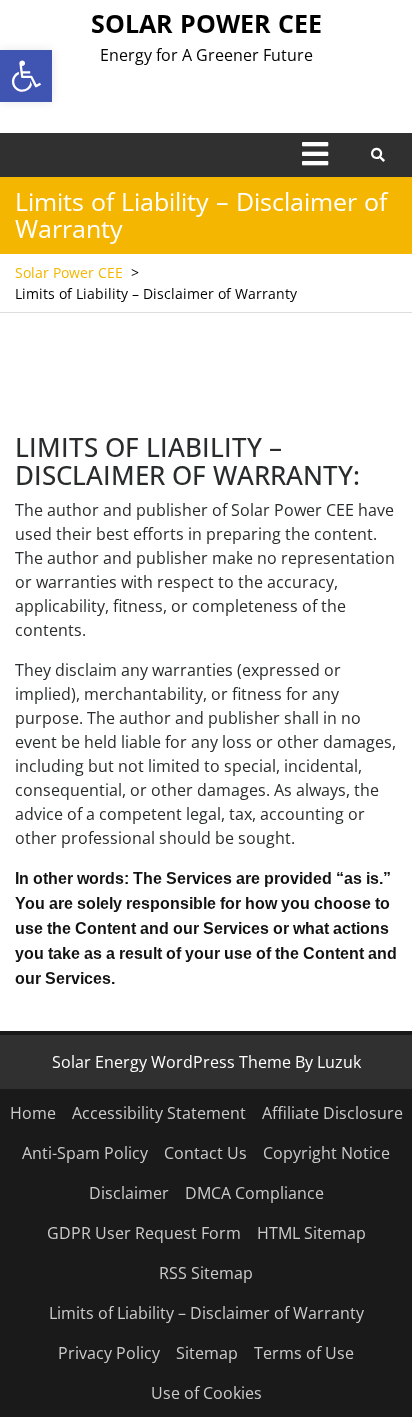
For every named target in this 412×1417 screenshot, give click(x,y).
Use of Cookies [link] (206, 1393)
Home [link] (33, 1113)
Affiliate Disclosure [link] (332, 1113)
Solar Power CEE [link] (206, 23)
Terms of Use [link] (304, 1353)
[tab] (315, 154)
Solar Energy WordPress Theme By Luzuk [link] (206, 1062)
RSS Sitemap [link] (206, 1273)
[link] (26, 76)
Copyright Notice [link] (326, 1153)
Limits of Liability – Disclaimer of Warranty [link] (206, 1313)
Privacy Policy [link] (109, 1353)
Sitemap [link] (207, 1353)
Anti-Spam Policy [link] (85, 1153)
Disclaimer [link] (129, 1193)
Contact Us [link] (205, 1153)
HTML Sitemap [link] (311, 1233)
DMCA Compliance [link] (254, 1193)
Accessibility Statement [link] (159, 1113)
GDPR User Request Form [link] (144, 1233)
